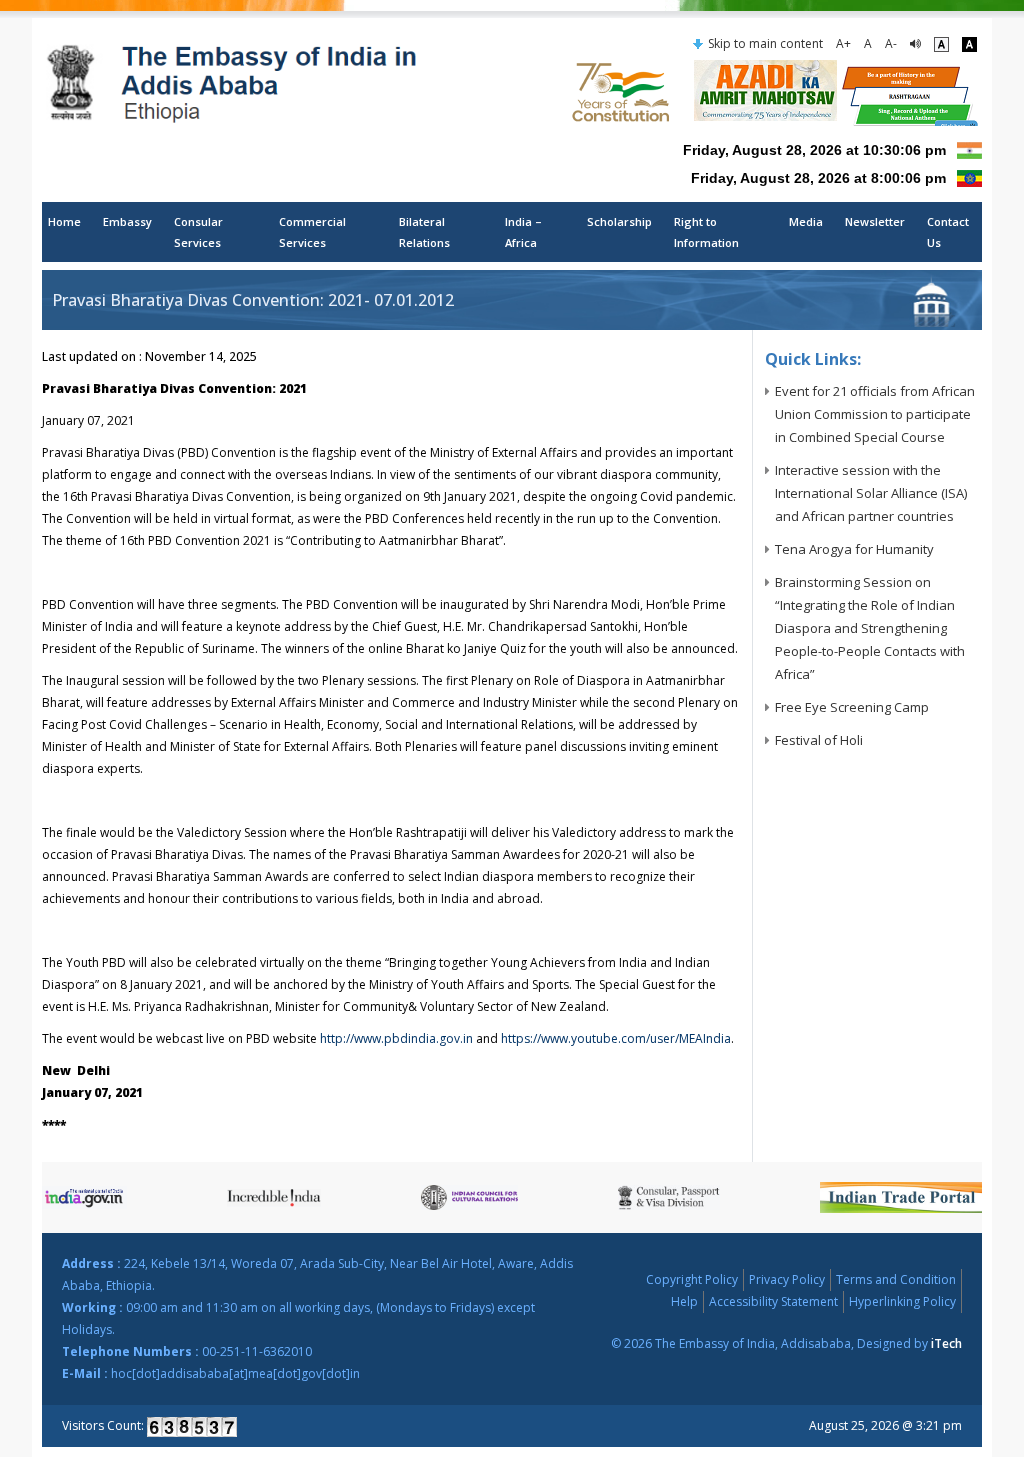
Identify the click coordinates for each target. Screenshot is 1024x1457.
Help (684, 1301)
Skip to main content (765, 43)
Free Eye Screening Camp (852, 707)
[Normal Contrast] (941, 44)
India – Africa (523, 232)
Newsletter (875, 221)
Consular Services (198, 232)
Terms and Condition (896, 1279)
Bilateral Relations (424, 232)
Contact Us (948, 232)
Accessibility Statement (773, 1301)
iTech (946, 1343)
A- (891, 43)
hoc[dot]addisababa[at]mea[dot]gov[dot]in (235, 1373)
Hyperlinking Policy (902, 1301)
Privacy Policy (787, 1279)
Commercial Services (312, 232)
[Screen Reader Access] (915, 44)
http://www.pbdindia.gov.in (396, 1038)
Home (64, 221)
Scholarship (619, 221)
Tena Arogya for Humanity (854, 549)
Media (806, 221)
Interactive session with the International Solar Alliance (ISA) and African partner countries (871, 493)
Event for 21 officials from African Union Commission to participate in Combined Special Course (875, 414)
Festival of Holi (819, 740)
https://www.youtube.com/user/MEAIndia (616, 1038)
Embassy (127, 221)
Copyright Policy (692, 1279)
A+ (843, 43)
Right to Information (706, 232)
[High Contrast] (969, 44)
